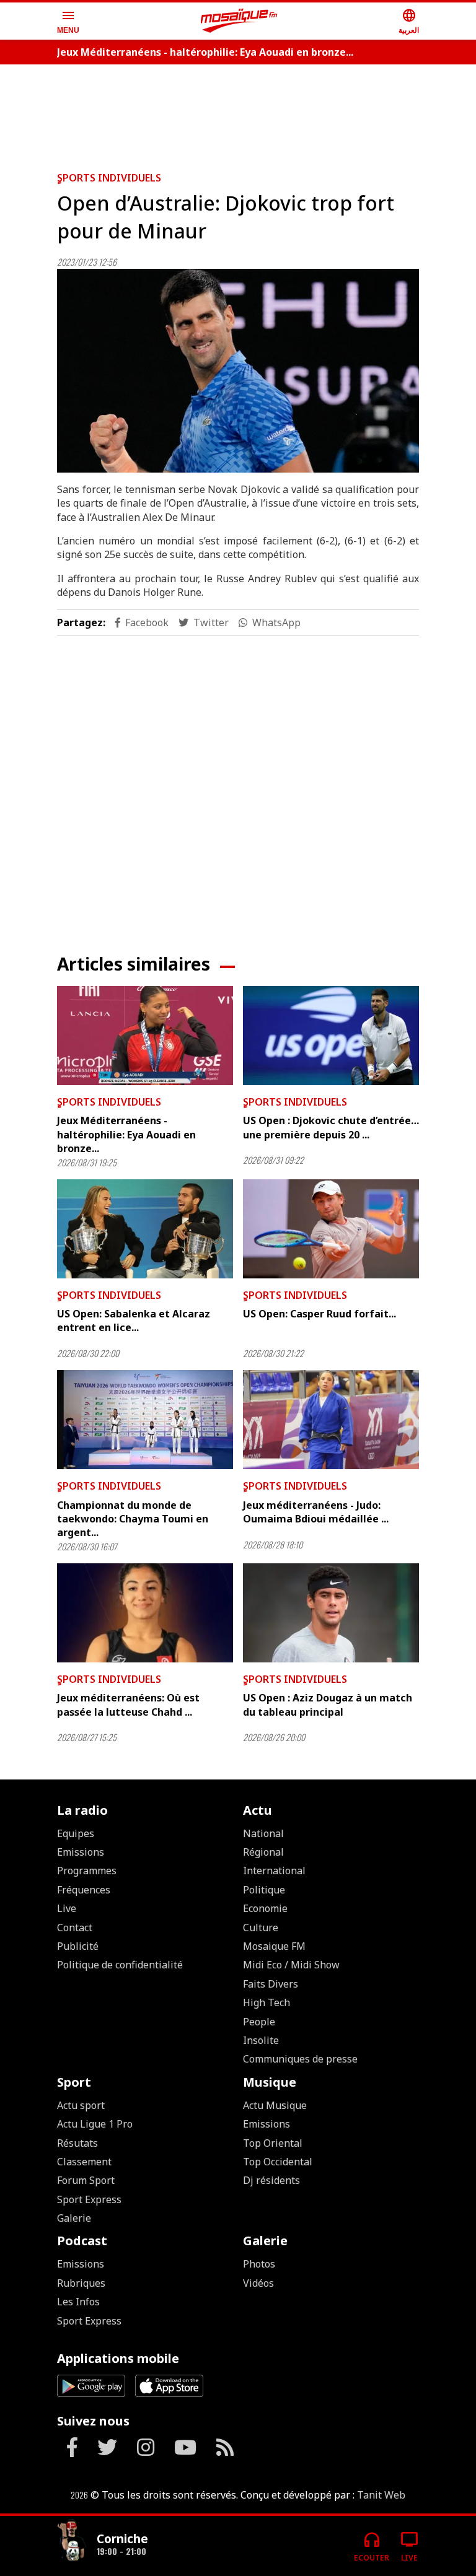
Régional (263, 1852)
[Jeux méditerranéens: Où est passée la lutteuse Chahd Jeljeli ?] (145, 1613)
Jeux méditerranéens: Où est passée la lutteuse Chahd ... (128, 1705)
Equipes (76, 1833)
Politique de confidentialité (120, 1965)
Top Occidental (278, 2162)
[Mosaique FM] (239, 21)
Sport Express (89, 2199)
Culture (261, 1928)
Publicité (78, 1946)
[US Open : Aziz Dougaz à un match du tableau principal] (331, 1613)
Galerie (74, 2218)
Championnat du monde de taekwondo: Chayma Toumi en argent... (133, 1519)
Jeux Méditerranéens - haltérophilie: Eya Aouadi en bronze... (205, 52)
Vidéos (258, 2283)
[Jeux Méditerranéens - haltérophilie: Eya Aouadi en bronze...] (145, 1036)
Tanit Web (381, 2495)
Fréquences (84, 1890)
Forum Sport (86, 2180)
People (259, 2022)
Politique (264, 1890)
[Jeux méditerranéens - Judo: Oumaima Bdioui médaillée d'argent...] (331, 1420)
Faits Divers (271, 1984)
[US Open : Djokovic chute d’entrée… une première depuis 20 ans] (331, 1036)
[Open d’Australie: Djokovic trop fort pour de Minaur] (238, 371)
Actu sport (81, 2105)
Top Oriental (273, 2143)
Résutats (77, 2143)
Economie (265, 1908)
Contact (75, 1928)
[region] (238, 113)
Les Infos (78, 2302)
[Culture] (72, 2541)
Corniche (122, 2539)
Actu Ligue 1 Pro (95, 2124)
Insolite (261, 2040)
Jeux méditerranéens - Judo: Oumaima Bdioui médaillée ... (316, 1512)
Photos (259, 2264)
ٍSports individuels (109, 178)
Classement (84, 2162)
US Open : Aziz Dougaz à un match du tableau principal (328, 1705)
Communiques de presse (300, 2059)
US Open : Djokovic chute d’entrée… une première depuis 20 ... (331, 1127)
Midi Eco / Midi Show (291, 1965)
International (274, 1871)
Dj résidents (271, 2180)
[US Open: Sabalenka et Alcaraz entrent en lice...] (145, 1229)
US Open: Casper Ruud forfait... (320, 1314)
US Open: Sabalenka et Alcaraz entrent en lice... (134, 1321)
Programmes (87, 1871)
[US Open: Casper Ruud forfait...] (331, 1229)
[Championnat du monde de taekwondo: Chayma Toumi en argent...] (145, 1420)
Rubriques (81, 2283)
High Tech (267, 2002)
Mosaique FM (274, 1946)
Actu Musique (275, 2105)
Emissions (81, 1852)
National (263, 1833)
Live (67, 1908)
